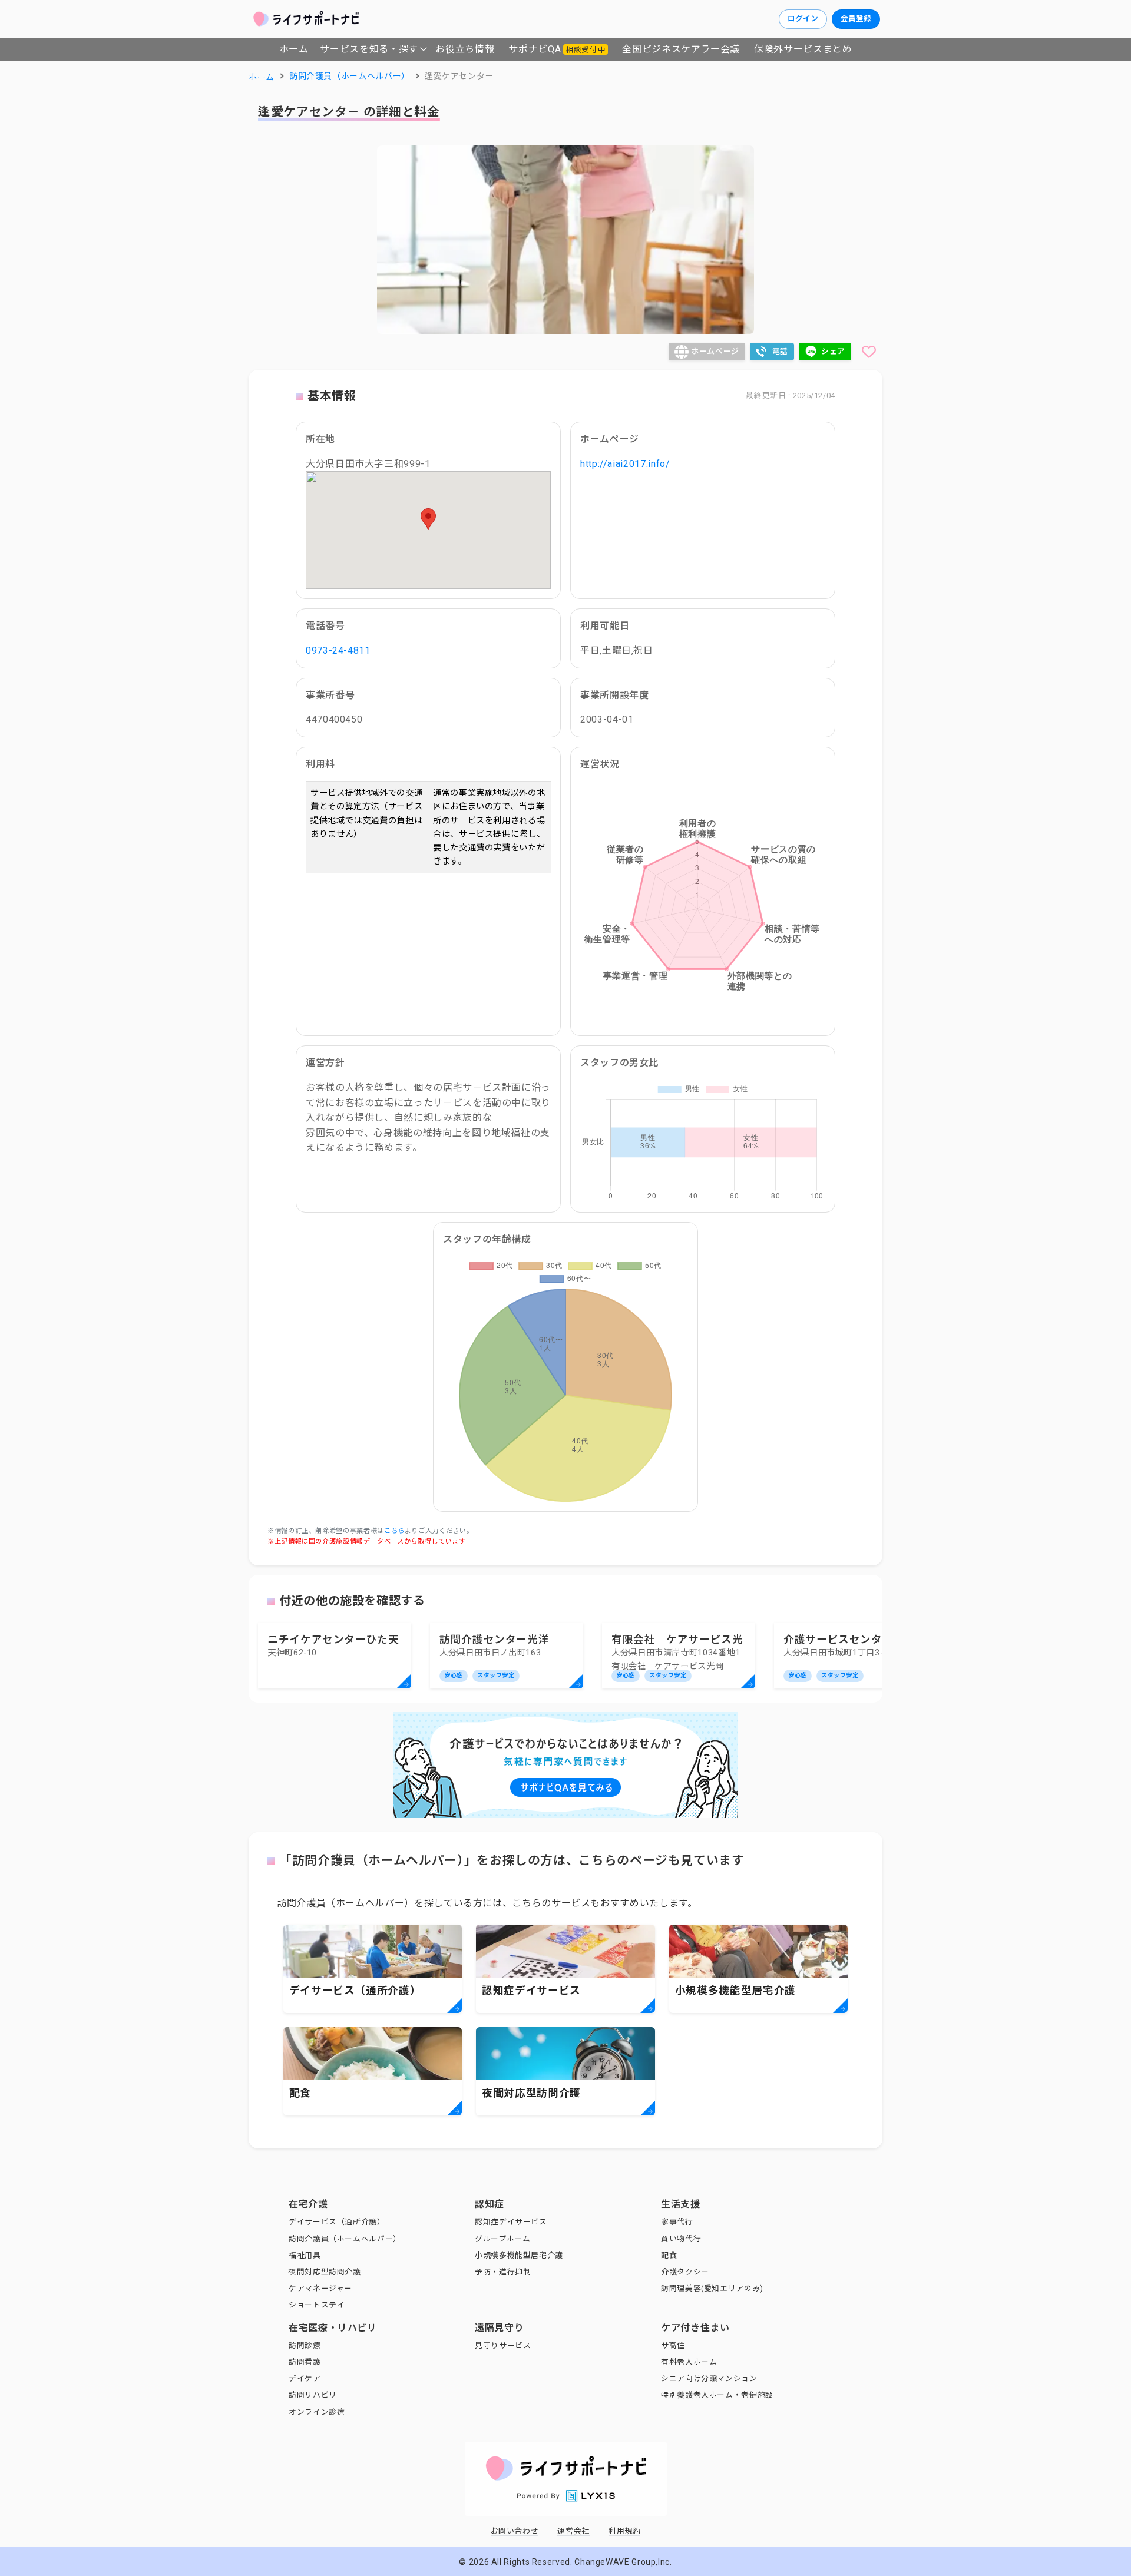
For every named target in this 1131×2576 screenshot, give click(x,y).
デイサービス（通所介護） (337, 2222)
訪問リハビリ (313, 2395)
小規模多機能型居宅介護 (519, 2255)
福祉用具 (305, 2255)
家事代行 (677, 2222)
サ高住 (673, 2345)
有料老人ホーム (689, 2362)
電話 (780, 351)
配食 (669, 2255)
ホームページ (715, 351)
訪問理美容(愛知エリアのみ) (712, 2288)
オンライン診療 (317, 2412)
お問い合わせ (515, 2531)
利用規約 (625, 2531)
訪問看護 (305, 2362)
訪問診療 (305, 2345)
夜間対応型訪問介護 (325, 2272)
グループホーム (502, 2239)
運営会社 (573, 2531)
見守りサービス (503, 2345)
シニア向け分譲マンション (709, 2378)
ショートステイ (317, 2305)
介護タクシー (685, 2272)
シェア (833, 351)
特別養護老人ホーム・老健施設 (717, 2395)
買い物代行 (681, 2239)
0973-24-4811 (338, 650)
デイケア (305, 2378)
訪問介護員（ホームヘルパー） (345, 2239)
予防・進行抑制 (503, 2272)
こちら (394, 1531)
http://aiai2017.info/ (625, 464)
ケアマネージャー (320, 2288)
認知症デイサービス (511, 2222)
